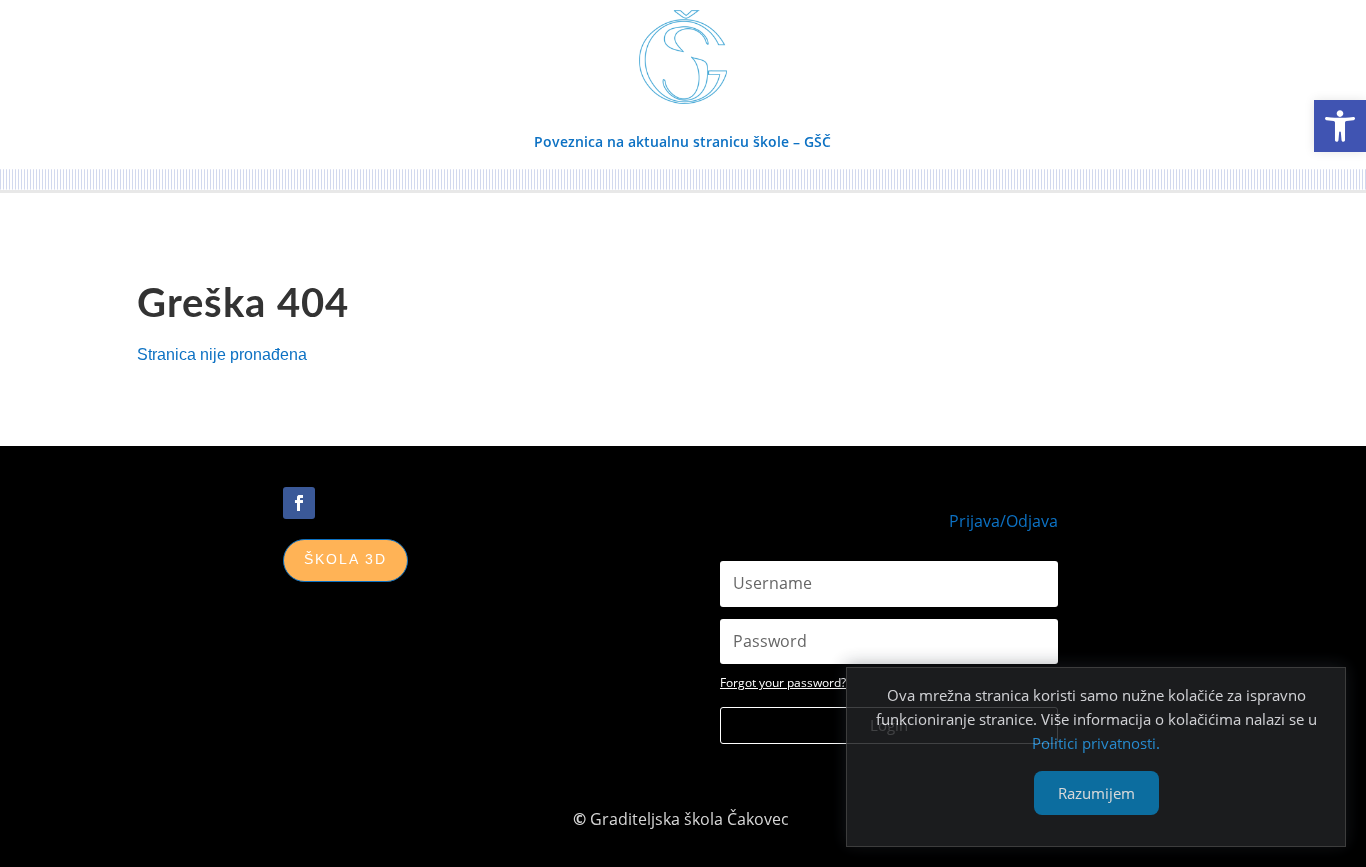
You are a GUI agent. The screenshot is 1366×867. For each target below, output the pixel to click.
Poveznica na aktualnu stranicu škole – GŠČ (682, 141)
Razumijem (1096, 793)
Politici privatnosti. (1096, 743)
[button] (1340, 126)
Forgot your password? (783, 682)
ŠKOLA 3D (345, 559)
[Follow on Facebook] (299, 503)
